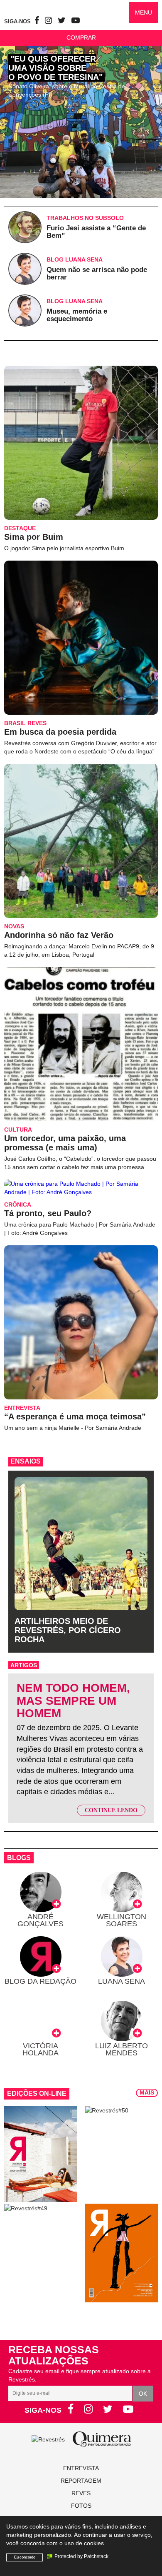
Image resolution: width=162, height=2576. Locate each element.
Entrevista (81, 2468)
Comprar (81, 37)
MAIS (147, 2092)
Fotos (81, 2506)
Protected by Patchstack (81, 2556)
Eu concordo (25, 2557)
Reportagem (81, 2481)
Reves (81, 2493)
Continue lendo (111, 1810)
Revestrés (63, 8)
